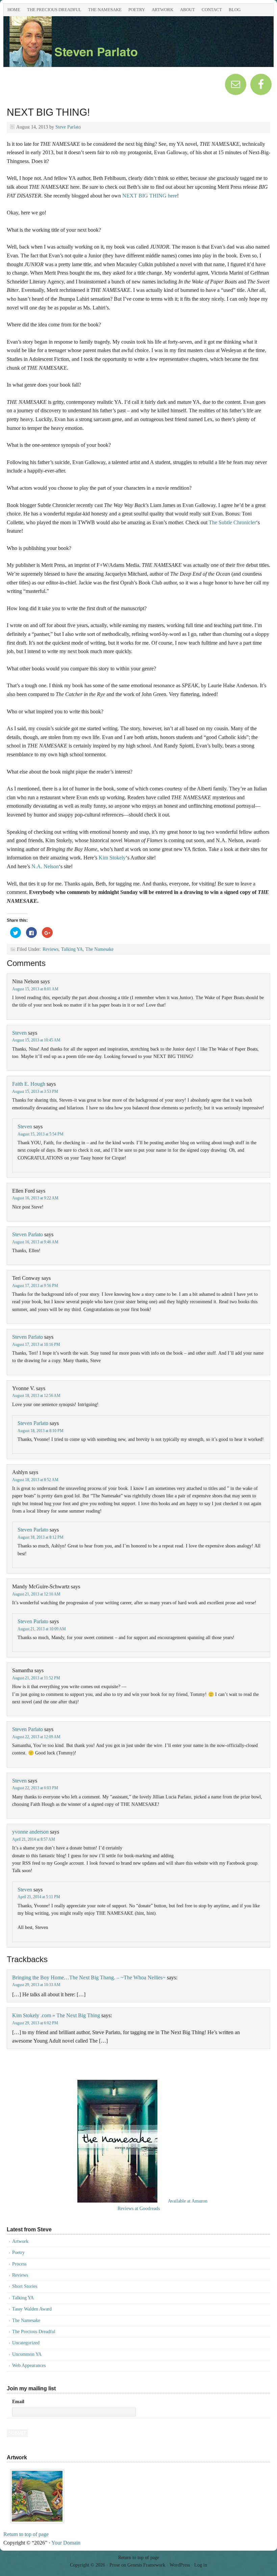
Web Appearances (29, 2365)
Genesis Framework (146, 2565)
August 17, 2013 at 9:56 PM (35, 1286)
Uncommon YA (27, 2354)
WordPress (180, 2565)
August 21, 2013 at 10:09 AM (42, 1629)
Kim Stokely (112, 858)
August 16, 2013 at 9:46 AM (35, 1242)
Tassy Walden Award (32, 2309)
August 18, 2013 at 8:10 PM (41, 1431)
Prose (115, 2565)
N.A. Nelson (45, 866)
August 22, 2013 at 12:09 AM (36, 1737)
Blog (235, 10)
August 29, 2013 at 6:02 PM (35, 2023)
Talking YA (72, 949)
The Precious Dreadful (54, 10)
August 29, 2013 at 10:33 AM (36, 1985)
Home (14, 10)
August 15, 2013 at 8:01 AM (35, 989)
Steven (19, 1033)
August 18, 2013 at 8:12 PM (41, 1537)
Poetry (137, 10)
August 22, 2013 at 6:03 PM (35, 1788)
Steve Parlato (68, 127)
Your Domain (66, 2543)
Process (19, 2264)
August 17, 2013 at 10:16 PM (36, 1344)
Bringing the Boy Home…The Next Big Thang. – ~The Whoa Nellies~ (89, 1977)
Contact (212, 10)
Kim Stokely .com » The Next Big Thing (56, 2015)
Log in (201, 2565)
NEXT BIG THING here (150, 196)
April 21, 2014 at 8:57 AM (34, 1839)
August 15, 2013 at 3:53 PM (35, 1091)
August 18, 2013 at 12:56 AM (36, 1396)
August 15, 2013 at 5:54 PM (41, 1134)
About (187, 10)
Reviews (51, 949)
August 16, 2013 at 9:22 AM (35, 1198)
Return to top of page (26, 2534)
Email (18, 2402)
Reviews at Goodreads (139, 2209)
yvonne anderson (30, 1832)
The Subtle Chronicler (232, 522)
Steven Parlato (79, 45)
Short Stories (25, 2286)
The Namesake (105, 10)
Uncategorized (26, 2343)
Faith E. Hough (29, 1084)
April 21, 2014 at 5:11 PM (39, 1897)
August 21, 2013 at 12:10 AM (36, 1594)
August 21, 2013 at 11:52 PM (36, 1678)
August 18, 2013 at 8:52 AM (35, 1480)
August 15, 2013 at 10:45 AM (36, 1040)
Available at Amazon (188, 2201)
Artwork (162, 10)
